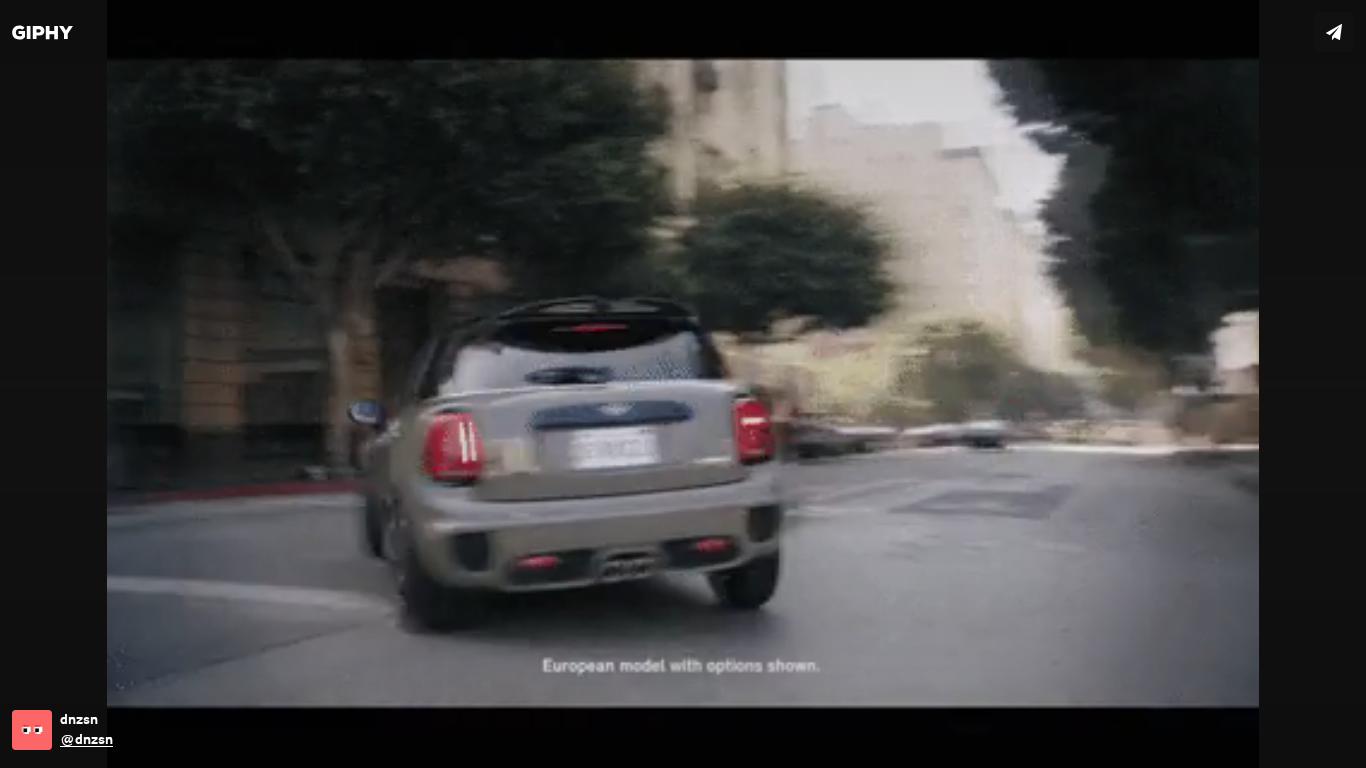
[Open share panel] (1334, 32)
